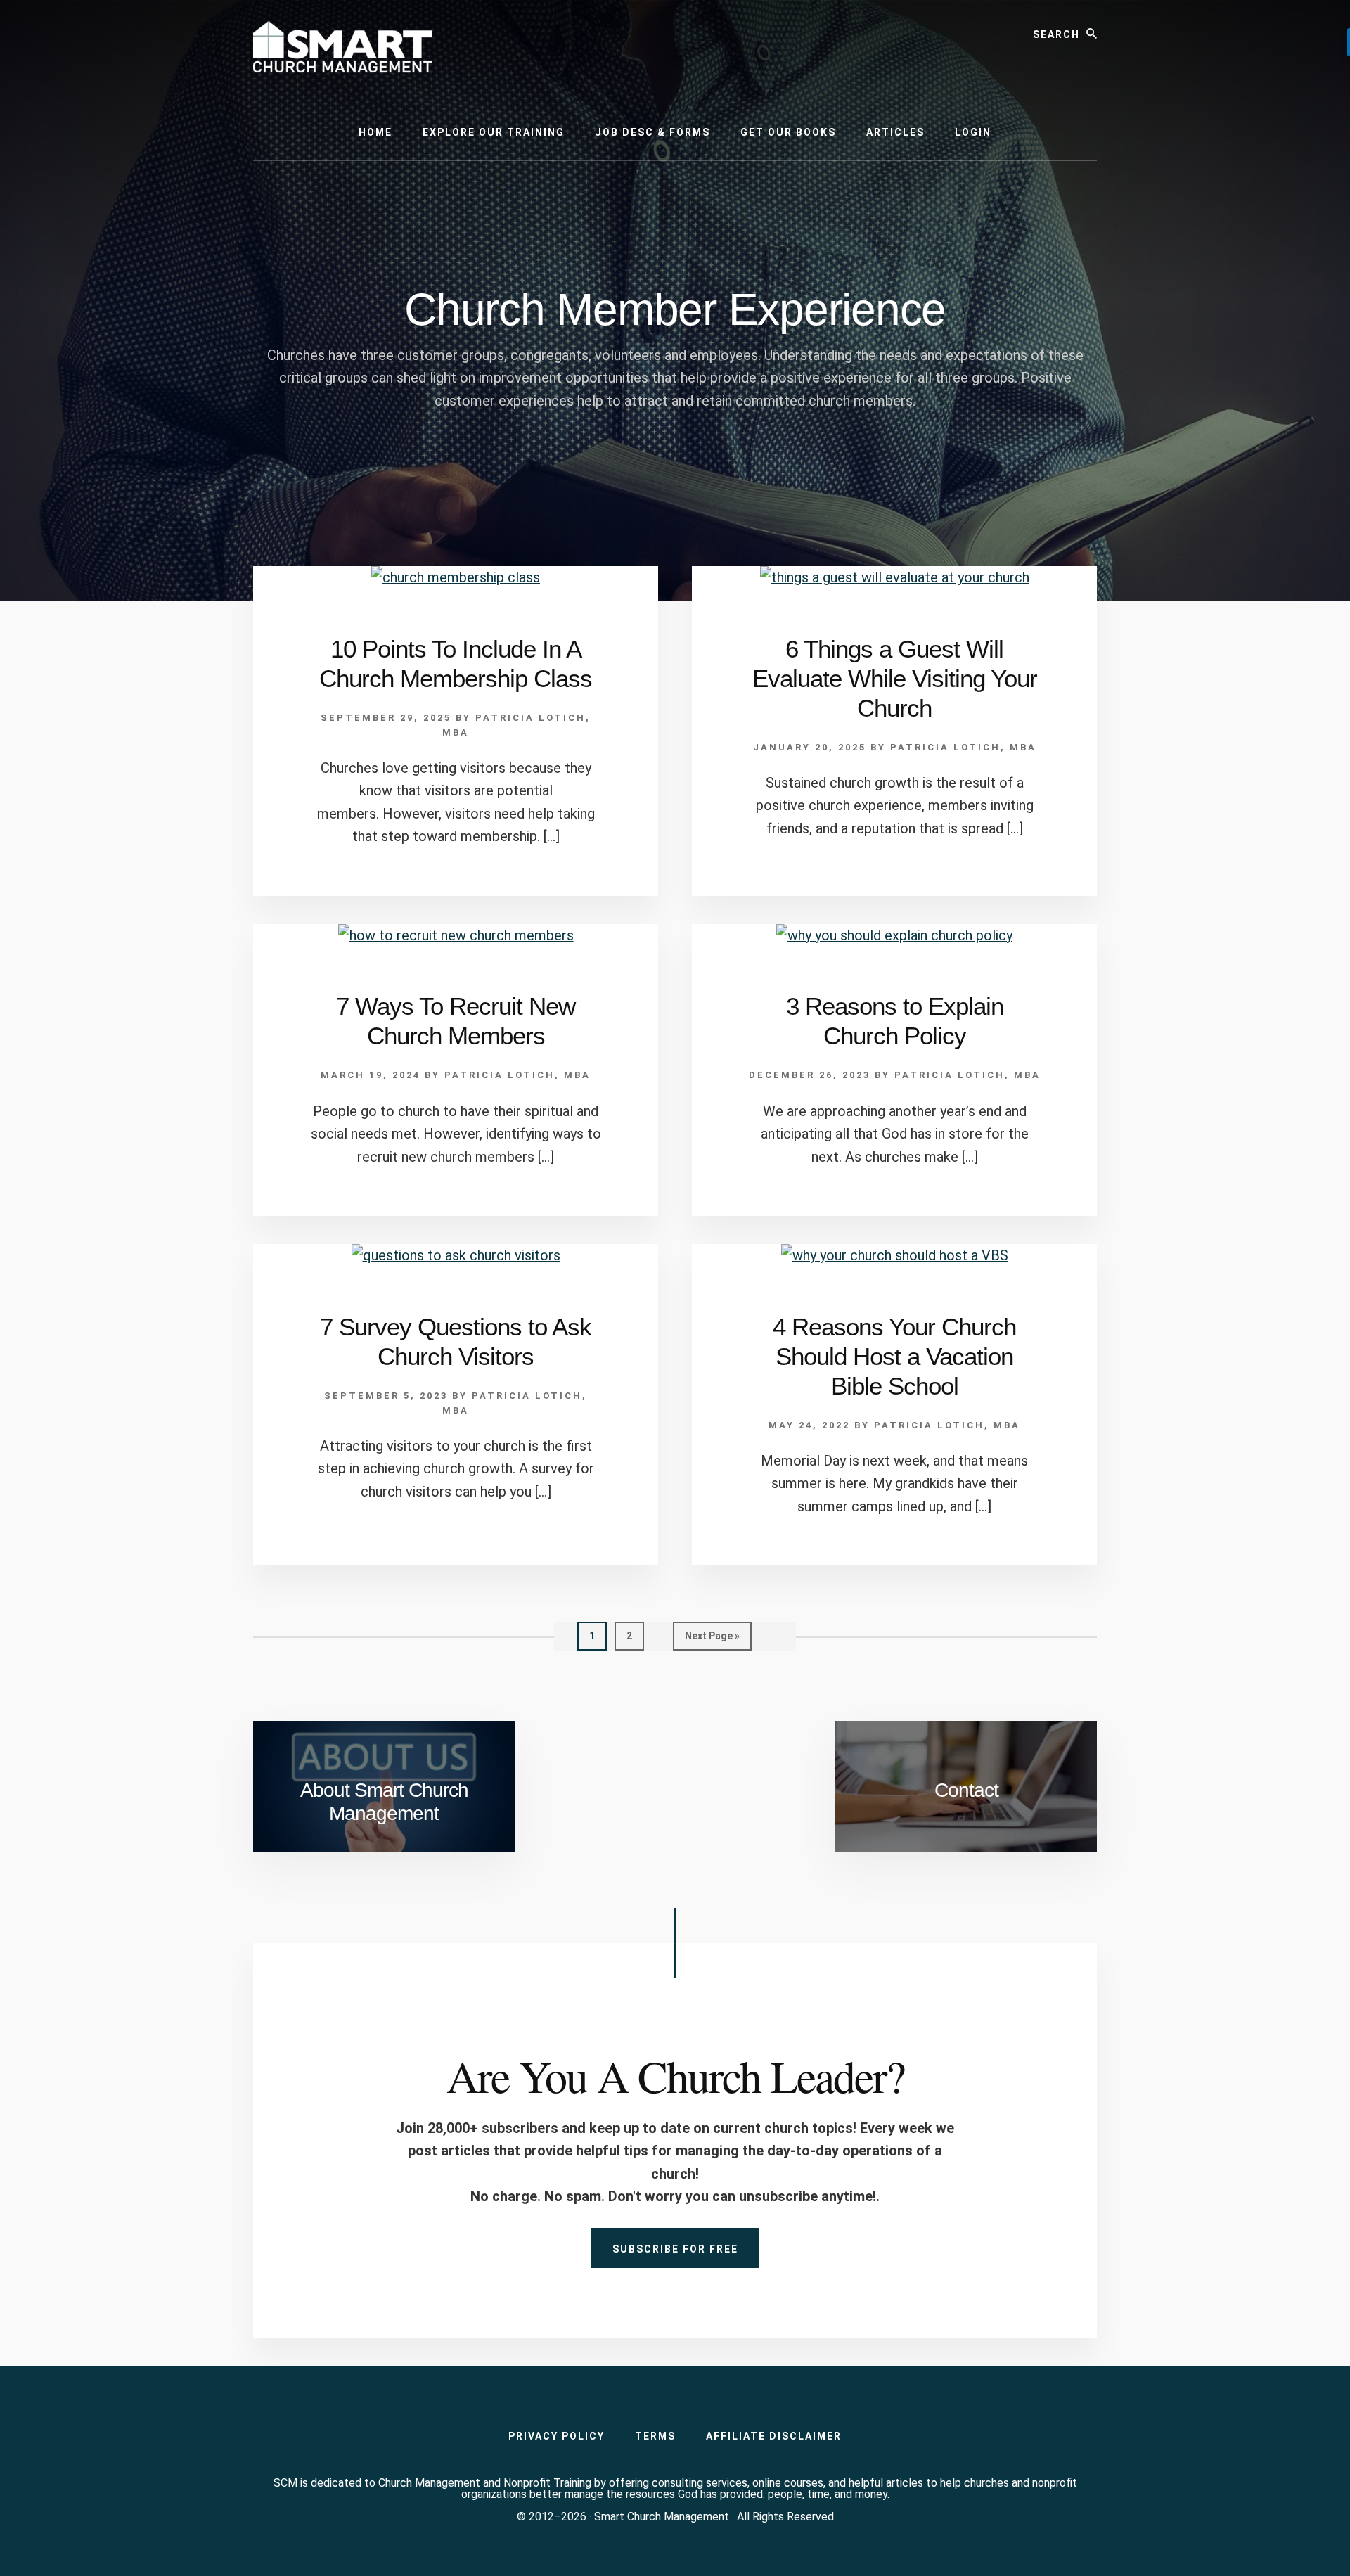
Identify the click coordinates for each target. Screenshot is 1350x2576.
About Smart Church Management (384, 1802)
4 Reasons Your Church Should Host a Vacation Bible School (894, 1356)
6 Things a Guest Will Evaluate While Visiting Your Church (895, 678)
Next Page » (712, 1640)
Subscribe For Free (675, 2249)
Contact (966, 1790)
